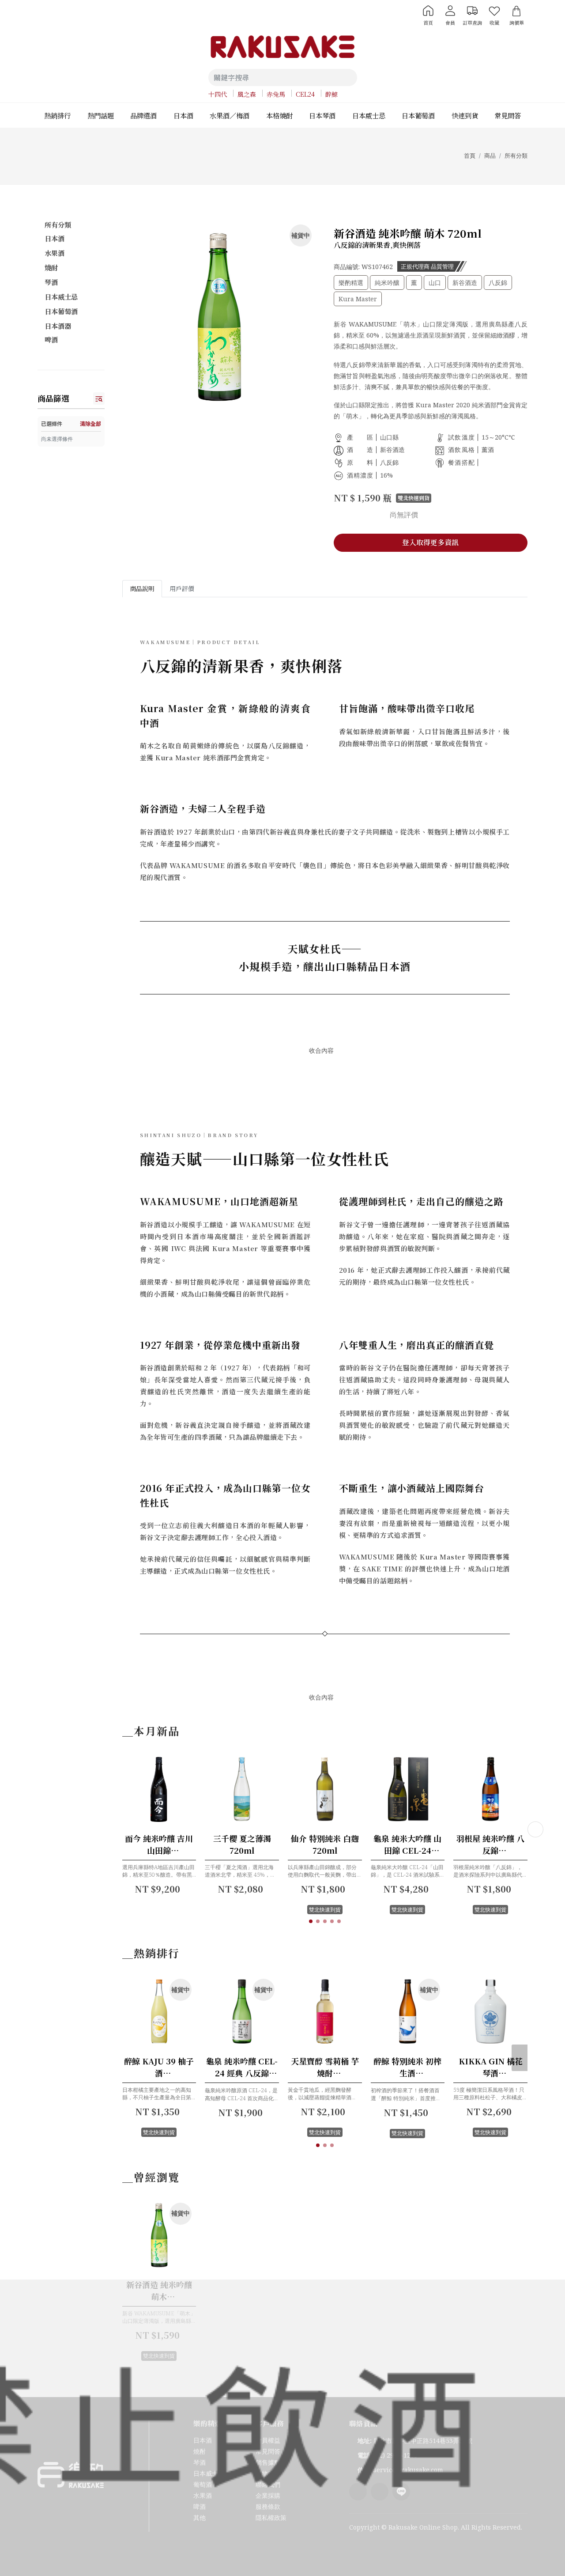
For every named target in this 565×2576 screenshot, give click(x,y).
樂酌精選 (351, 283)
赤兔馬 (276, 94)
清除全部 (90, 423)
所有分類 (516, 156)
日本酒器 (58, 326)
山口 (435, 283)
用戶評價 (182, 588)
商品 (490, 156)
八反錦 (498, 283)
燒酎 (51, 267)
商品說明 (142, 588)
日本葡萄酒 (61, 311)
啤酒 (51, 340)
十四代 (218, 94)
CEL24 (305, 94)
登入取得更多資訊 (430, 542)
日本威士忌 (61, 297)
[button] (311, 1921)
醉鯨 (331, 94)
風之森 (247, 94)
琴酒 (51, 282)
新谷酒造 (465, 283)
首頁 (470, 156)
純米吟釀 (387, 283)
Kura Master (358, 299)
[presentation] (535, 1829)
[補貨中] (177, 2047)
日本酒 (55, 238)
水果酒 (55, 253)
